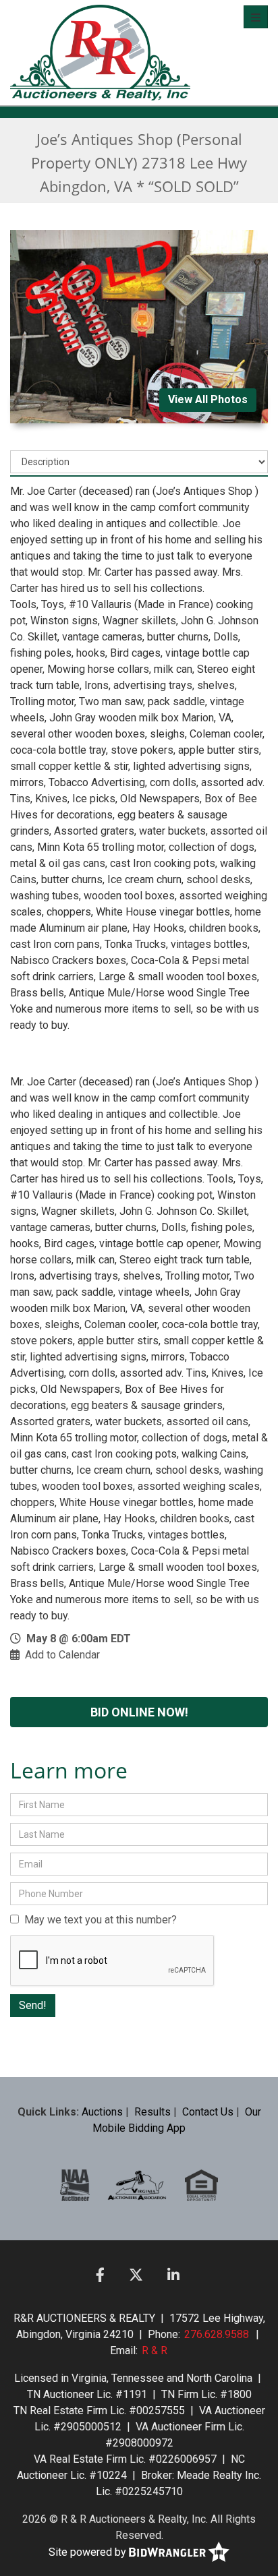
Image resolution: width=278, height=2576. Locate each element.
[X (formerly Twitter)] (136, 2275)
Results (152, 2112)
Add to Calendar (62, 1655)
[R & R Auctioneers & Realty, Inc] (100, 53)
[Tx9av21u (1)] (137, 2185)
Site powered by (89, 2552)
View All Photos (208, 399)
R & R (155, 2350)
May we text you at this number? (98, 1920)
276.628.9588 (217, 2334)
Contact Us (208, 2112)
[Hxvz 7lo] (201, 2185)
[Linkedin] (173, 2275)
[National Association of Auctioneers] (75, 2185)
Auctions (102, 2112)
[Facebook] (100, 2275)
